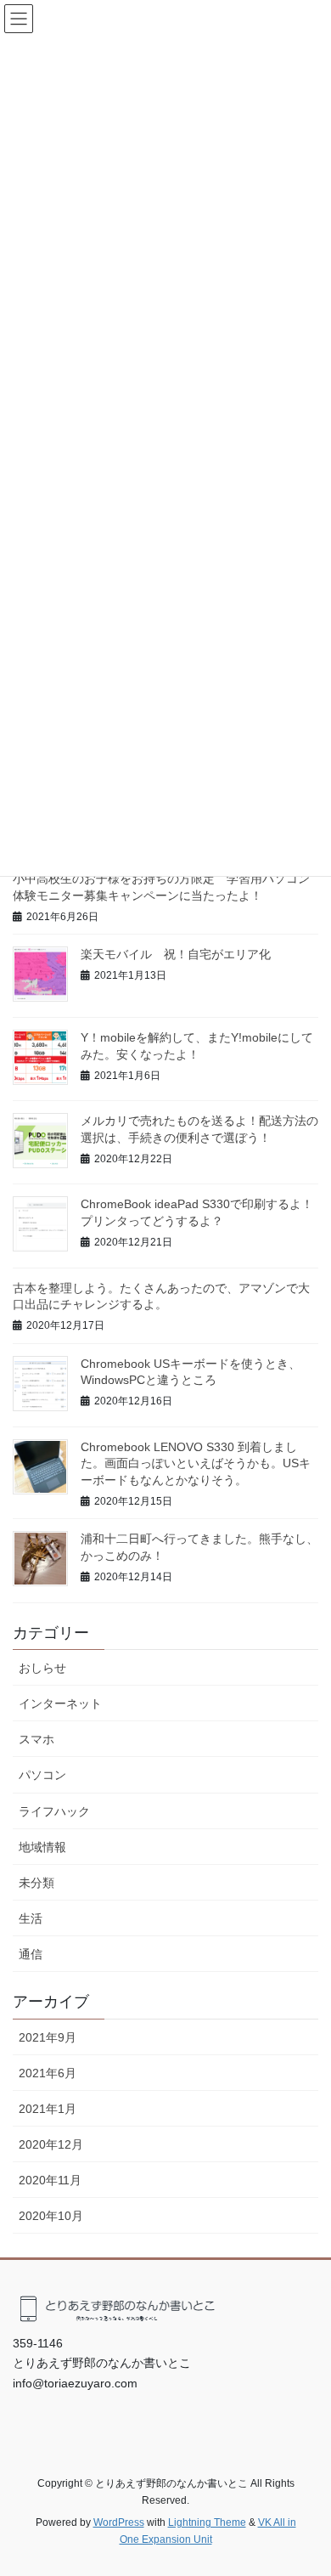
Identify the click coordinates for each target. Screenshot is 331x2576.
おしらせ (42, 1668)
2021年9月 (48, 2037)
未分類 (36, 1883)
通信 (31, 1954)
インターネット (60, 1703)
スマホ (36, 1739)
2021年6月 (48, 2073)
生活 (31, 1918)
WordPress (119, 2522)
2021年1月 (48, 2109)
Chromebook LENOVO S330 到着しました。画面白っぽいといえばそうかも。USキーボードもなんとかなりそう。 (196, 1463)
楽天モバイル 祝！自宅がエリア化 (176, 954)
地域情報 (42, 1847)
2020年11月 (50, 2180)
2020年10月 (51, 2216)
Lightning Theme (207, 2522)
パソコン (42, 1775)
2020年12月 (51, 2144)
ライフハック (54, 1811)
